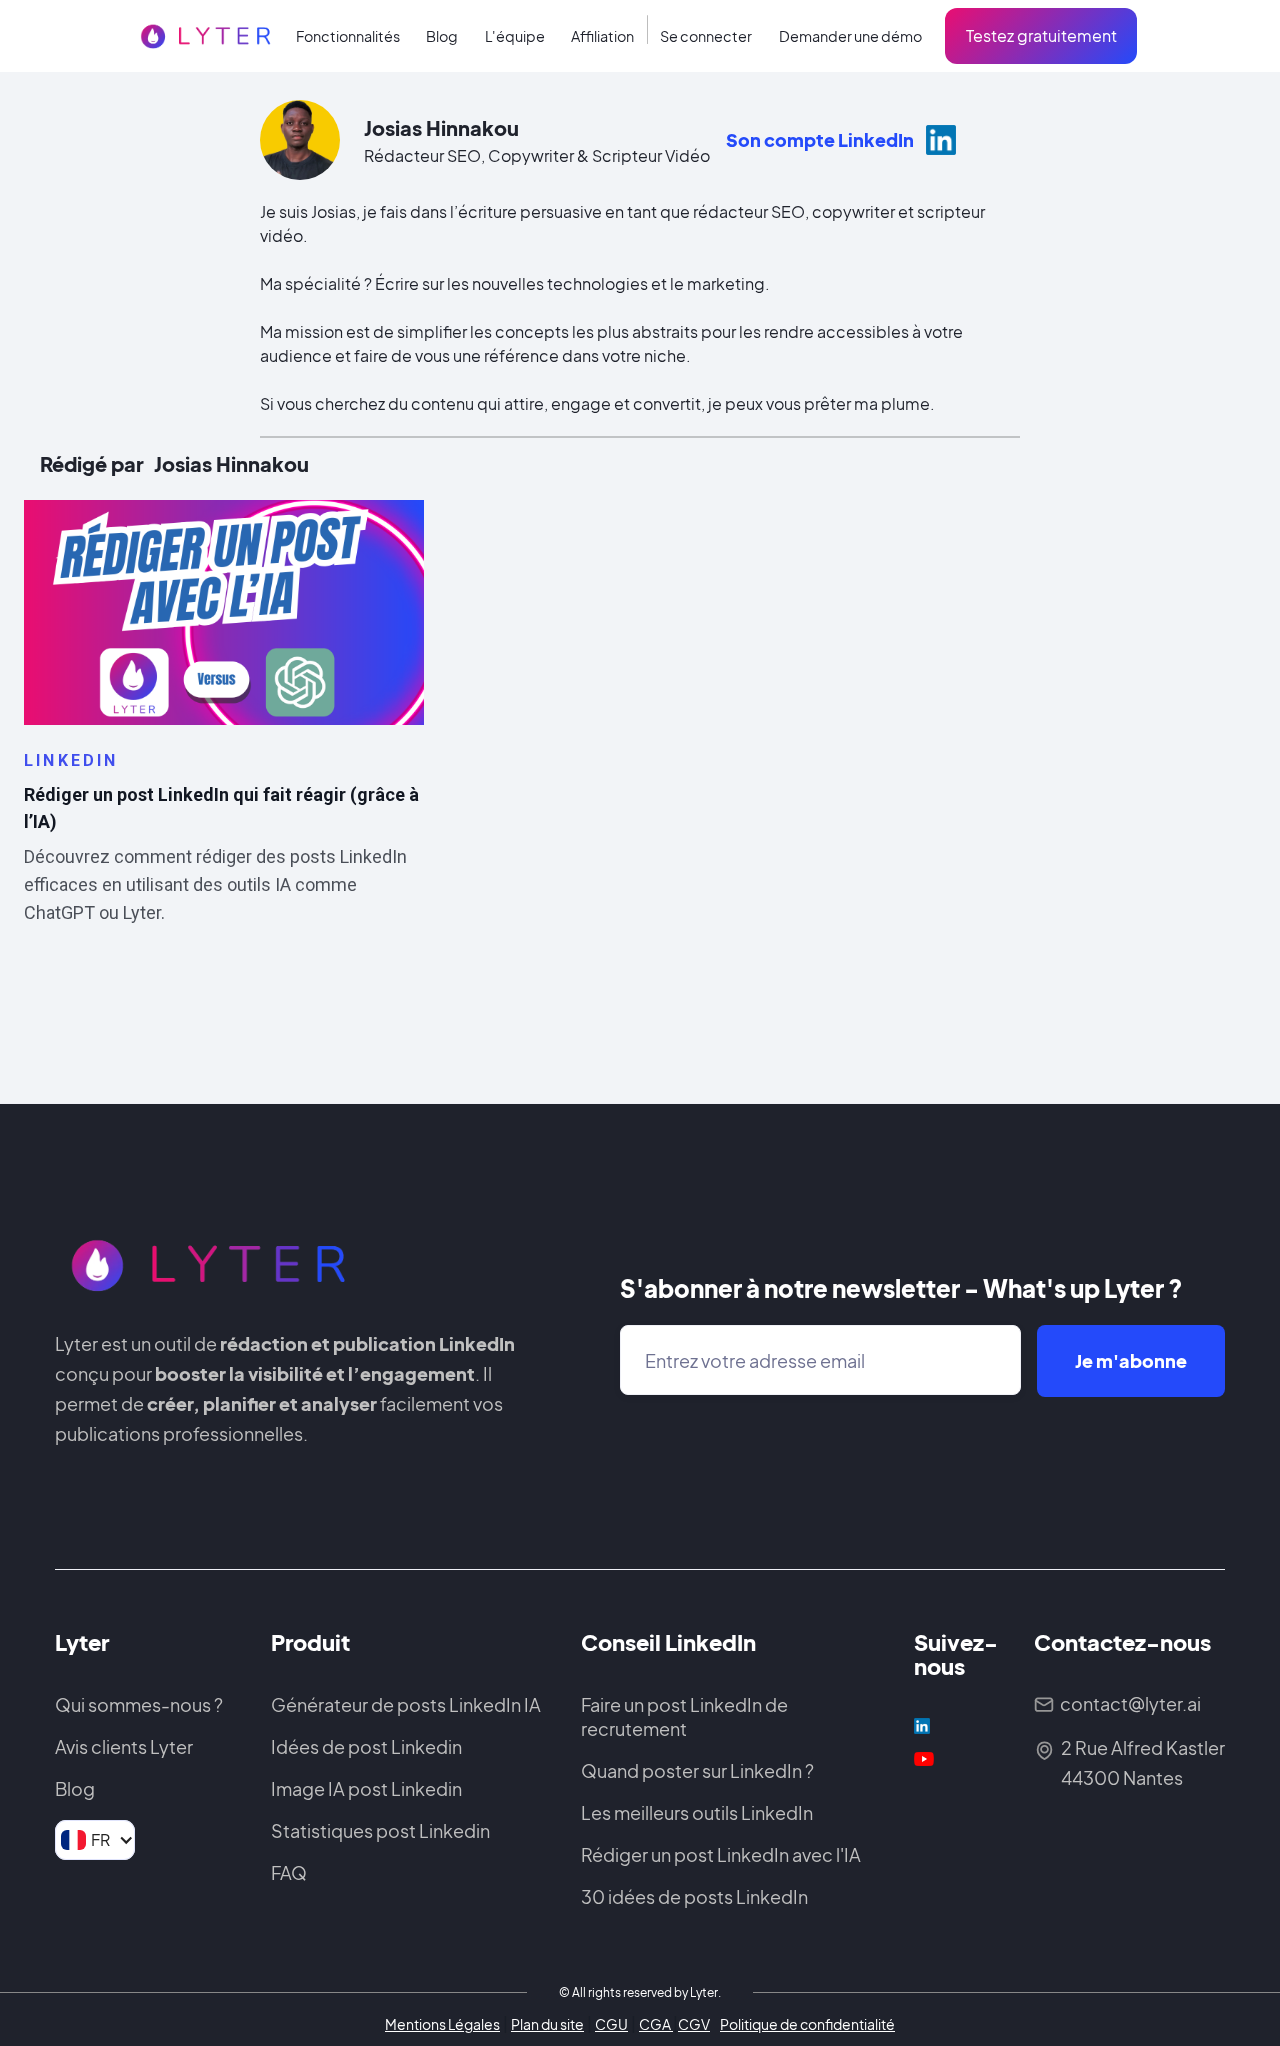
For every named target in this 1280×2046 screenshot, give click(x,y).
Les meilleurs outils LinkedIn (697, 1812)
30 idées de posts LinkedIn (694, 1896)
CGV (694, 2024)
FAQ (289, 1872)
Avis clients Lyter (124, 1746)
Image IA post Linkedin (366, 1788)
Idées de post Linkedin (366, 1746)
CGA (656, 2024)
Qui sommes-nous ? (139, 1704)
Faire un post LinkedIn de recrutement (684, 1716)
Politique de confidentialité (807, 2024)
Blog (442, 36)
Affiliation (602, 36)
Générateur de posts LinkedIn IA (406, 1704)
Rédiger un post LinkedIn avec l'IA (721, 1854)
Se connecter (706, 36)
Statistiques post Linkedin (380, 1830)
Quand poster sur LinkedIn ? (697, 1770)
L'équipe (515, 36)
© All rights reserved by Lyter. (640, 1992)
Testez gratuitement (1041, 35)
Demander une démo (850, 36)
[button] (348, 37)
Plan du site (547, 2024)
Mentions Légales (442, 2024)
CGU (611, 2024)
